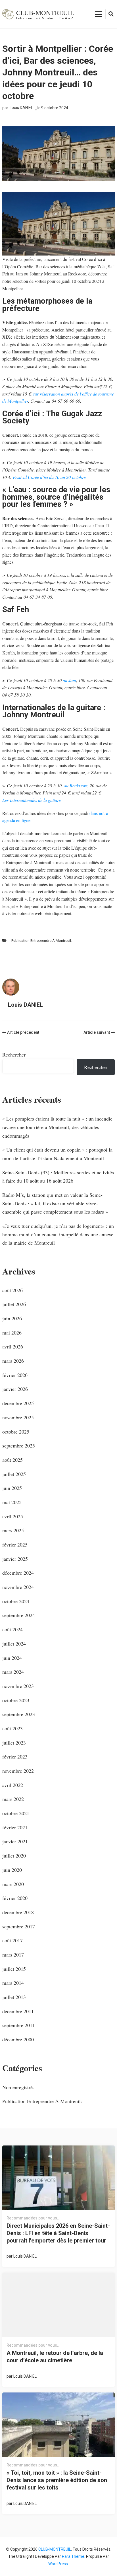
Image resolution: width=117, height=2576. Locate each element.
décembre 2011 (18, 2011)
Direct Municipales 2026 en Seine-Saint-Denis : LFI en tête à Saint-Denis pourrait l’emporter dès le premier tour (58, 2233)
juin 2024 (12, 1658)
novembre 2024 (18, 1587)
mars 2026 (13, 1361)
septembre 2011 (19, 2025)
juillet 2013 (14, 1997)
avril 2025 (13, 1516)
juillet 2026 (14, 1304)
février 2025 (15, 1545)
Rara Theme (73, 2556)
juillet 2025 (14, 1474)
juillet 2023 (14, 1743)
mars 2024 (13, 1672)
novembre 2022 (18, 1771)
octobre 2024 (16, 1601)
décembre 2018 (18, 1912)
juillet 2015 (14, 1969)
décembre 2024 (18, 1573)
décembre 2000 (18, 2039)
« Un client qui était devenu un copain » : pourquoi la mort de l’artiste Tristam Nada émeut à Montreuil (57, 1154)
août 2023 (12, 1728)
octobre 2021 (16, 1813)
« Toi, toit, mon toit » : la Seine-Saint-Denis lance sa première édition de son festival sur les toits (57, 2480)
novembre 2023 (18, 1686)
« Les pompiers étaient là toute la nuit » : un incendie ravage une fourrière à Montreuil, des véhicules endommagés (57, 1127)
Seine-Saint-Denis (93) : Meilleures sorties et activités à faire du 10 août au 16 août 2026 (58, 1177)
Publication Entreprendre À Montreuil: (42, 941)
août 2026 (12, 1290)
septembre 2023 (19, 1714)
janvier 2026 (15, 1389)
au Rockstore (76, 785)
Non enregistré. (18, 2087)
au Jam (69, 680)
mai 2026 (12, 1333)
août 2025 (12, 1460)
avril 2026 (13, 1346)
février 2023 (15, 1757)
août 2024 (12, 1629)
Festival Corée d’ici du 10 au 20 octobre (49, 477)
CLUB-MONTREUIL (45, 13)
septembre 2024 (19, 1615)
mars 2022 (13, 1799)
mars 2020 (13, 1884)
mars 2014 (13, 1983)
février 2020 (15, 1898)
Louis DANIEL (21, 108)
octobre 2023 (16, 1700)
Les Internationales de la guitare (32, 800)
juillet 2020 (14, 1856)
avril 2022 (13, 1785)
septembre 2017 (19, 1926)
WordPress (58, 2564)
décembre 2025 (18, 1403)
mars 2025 (13, 1530)
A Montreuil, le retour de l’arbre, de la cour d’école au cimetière (55, 2357)
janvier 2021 (15, 1841)
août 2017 (12, 1940)
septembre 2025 (19, 1445)
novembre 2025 (18, 1417)
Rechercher (14, 1055)
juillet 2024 (14, 1644)
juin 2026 (12, 1318)
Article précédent (23, 1032)
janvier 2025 (15, 1559)
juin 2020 (12, 1870)
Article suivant (97, 1032)
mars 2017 (13, 1955)
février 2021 (15, 1827)
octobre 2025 (16, 1432)
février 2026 (15, 1375)
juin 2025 (12, 1488)
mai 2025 (12, 1502)
